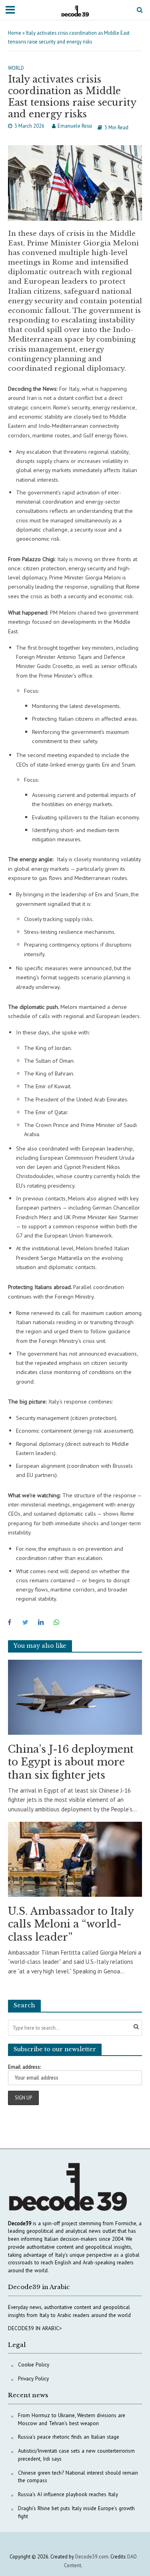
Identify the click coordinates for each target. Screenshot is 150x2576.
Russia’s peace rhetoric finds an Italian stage (69, 2437)
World (16, 68)
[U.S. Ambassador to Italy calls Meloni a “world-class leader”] (75, 1859)
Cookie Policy (34, 2364)
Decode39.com (92, 2556)
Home (15, 33)
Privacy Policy (33, 2378)
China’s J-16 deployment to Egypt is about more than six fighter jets (71, 1762)
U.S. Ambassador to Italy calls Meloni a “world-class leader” (71, 1924)
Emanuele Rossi (75, 126)
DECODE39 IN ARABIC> (35, 2328)
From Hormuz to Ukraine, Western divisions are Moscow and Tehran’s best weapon (72, 2419)
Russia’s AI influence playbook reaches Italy (68, 2494)
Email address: (24, 2067)
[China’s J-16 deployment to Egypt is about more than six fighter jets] (75, 1697)
